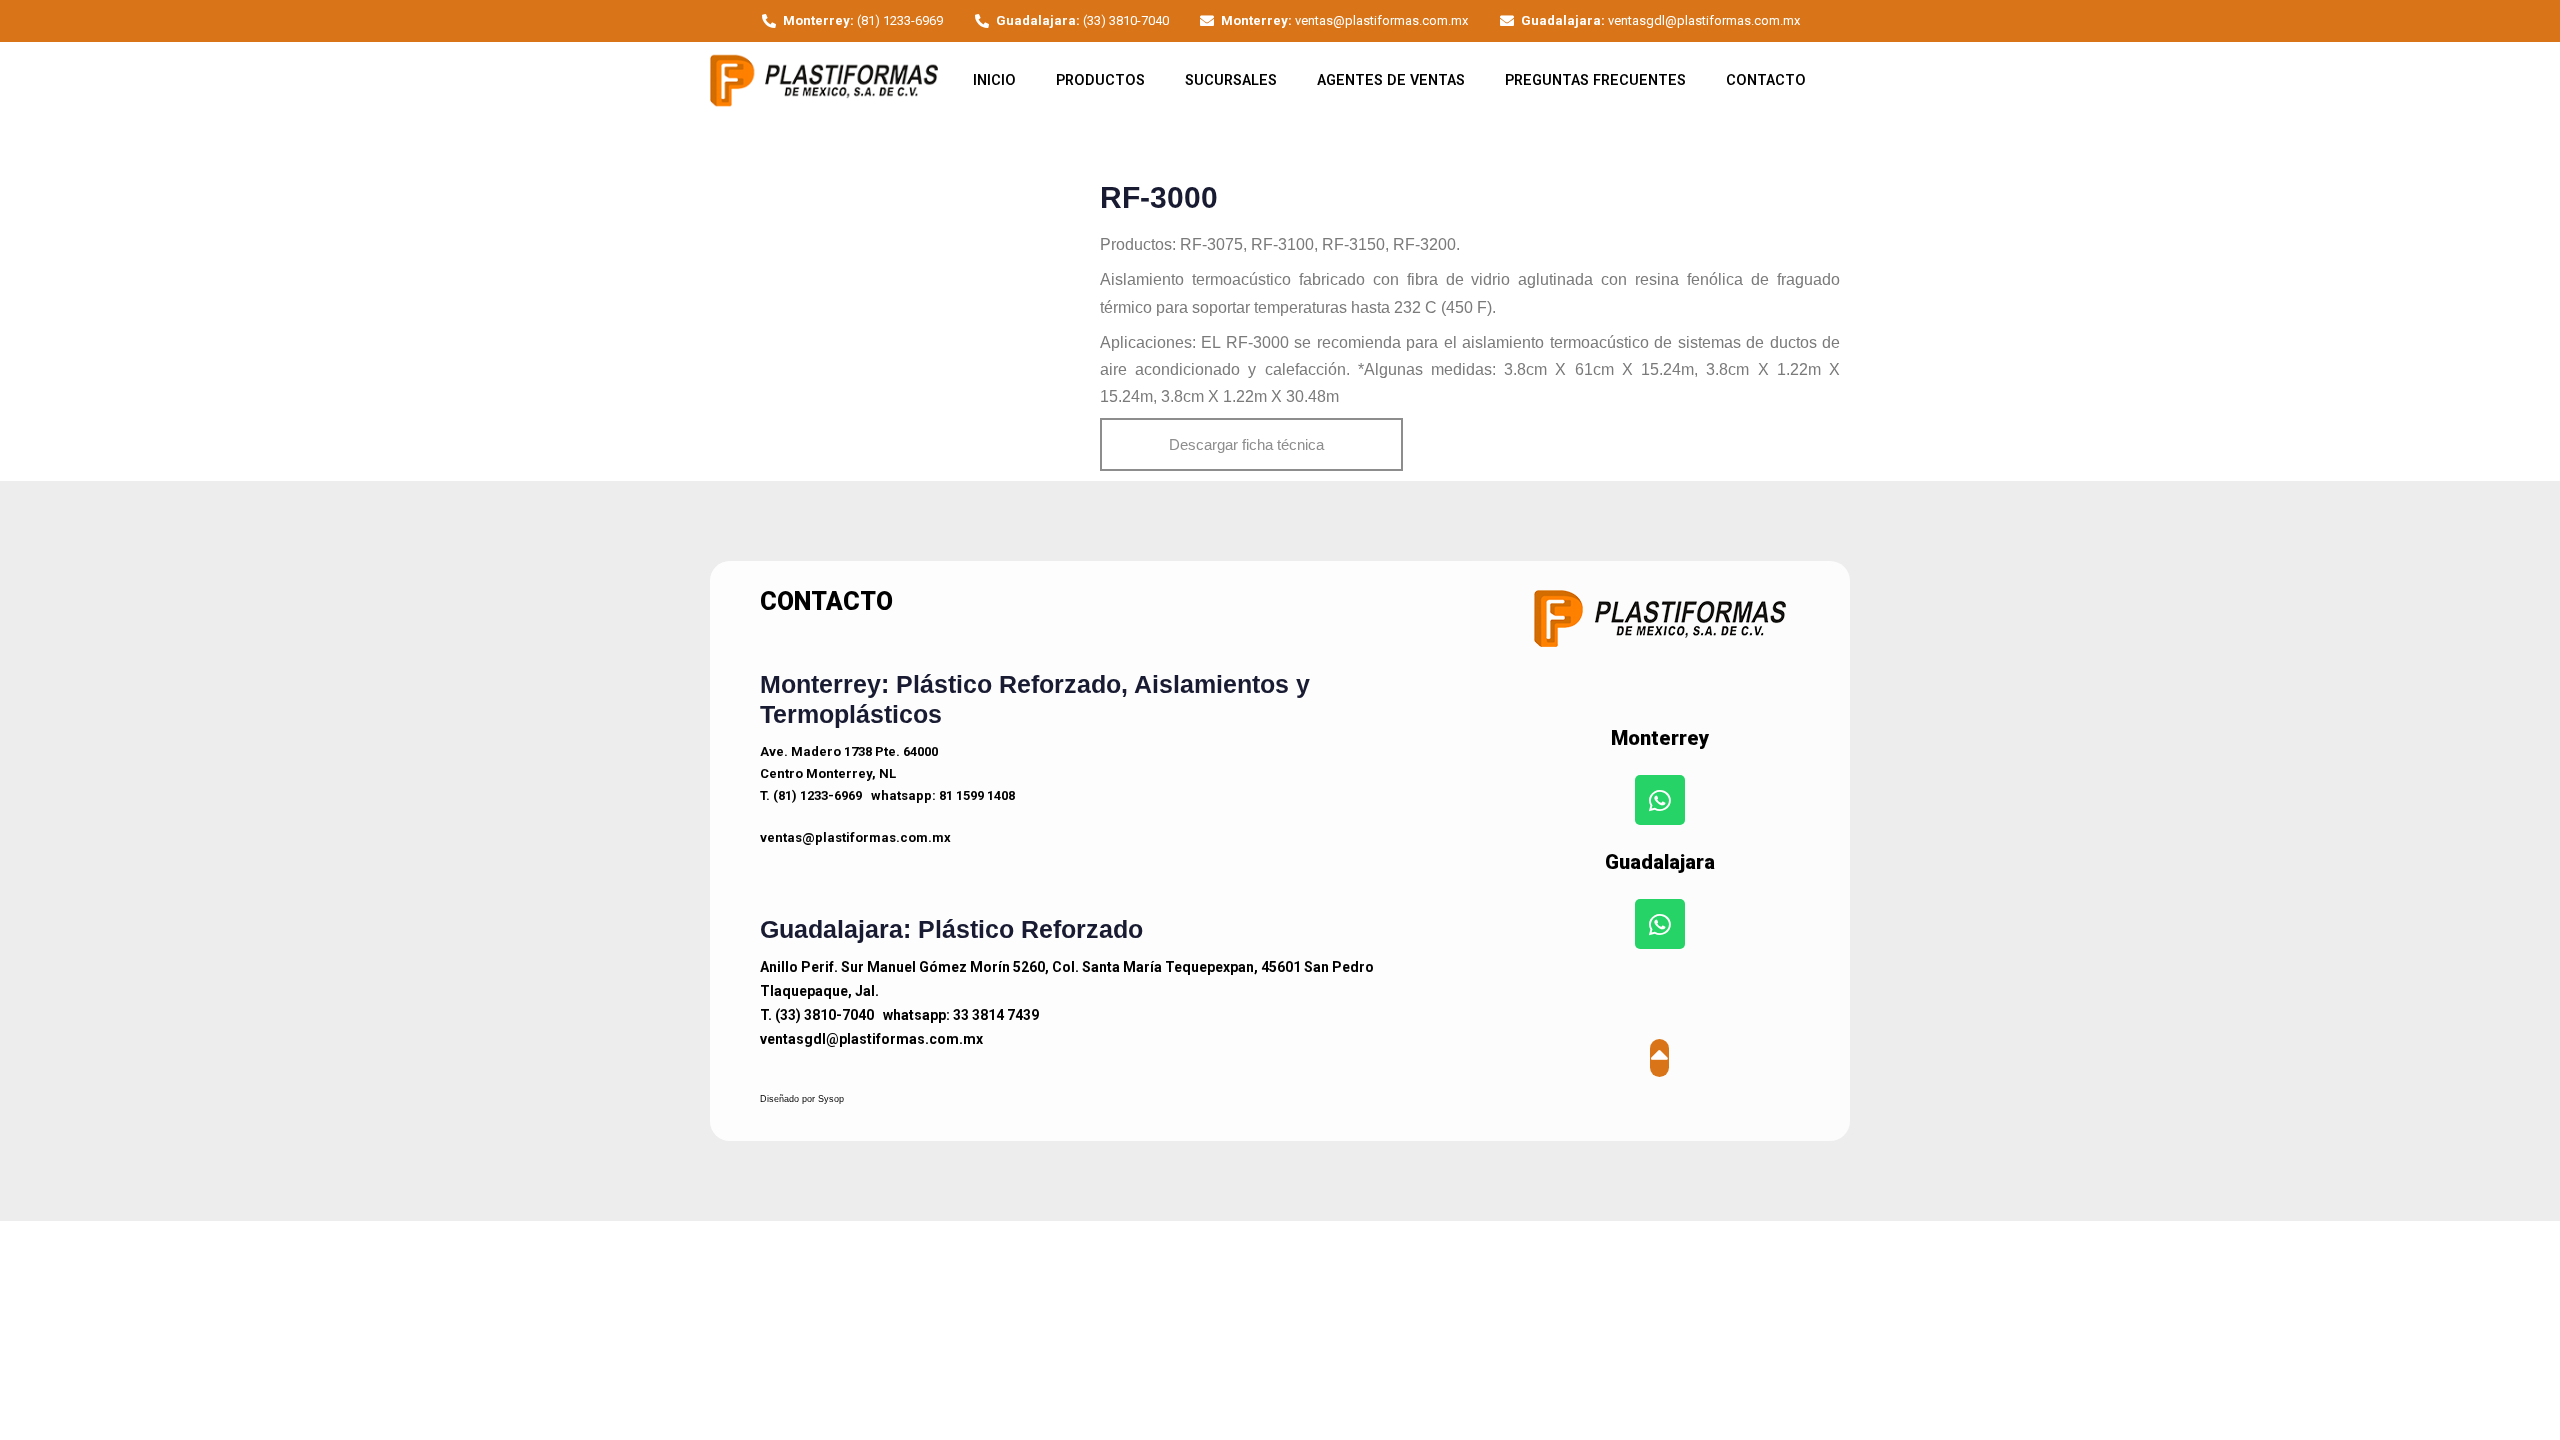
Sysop (831, 1099)
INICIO (994, 80)
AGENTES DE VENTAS (1391, 80)
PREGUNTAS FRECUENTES (1595, 80)
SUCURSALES (1231, 80)
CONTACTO (1766, 80)
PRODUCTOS (1100, 80)
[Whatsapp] (1660, 800)
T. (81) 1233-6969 (811, 795)
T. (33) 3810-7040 (817, 1015)
